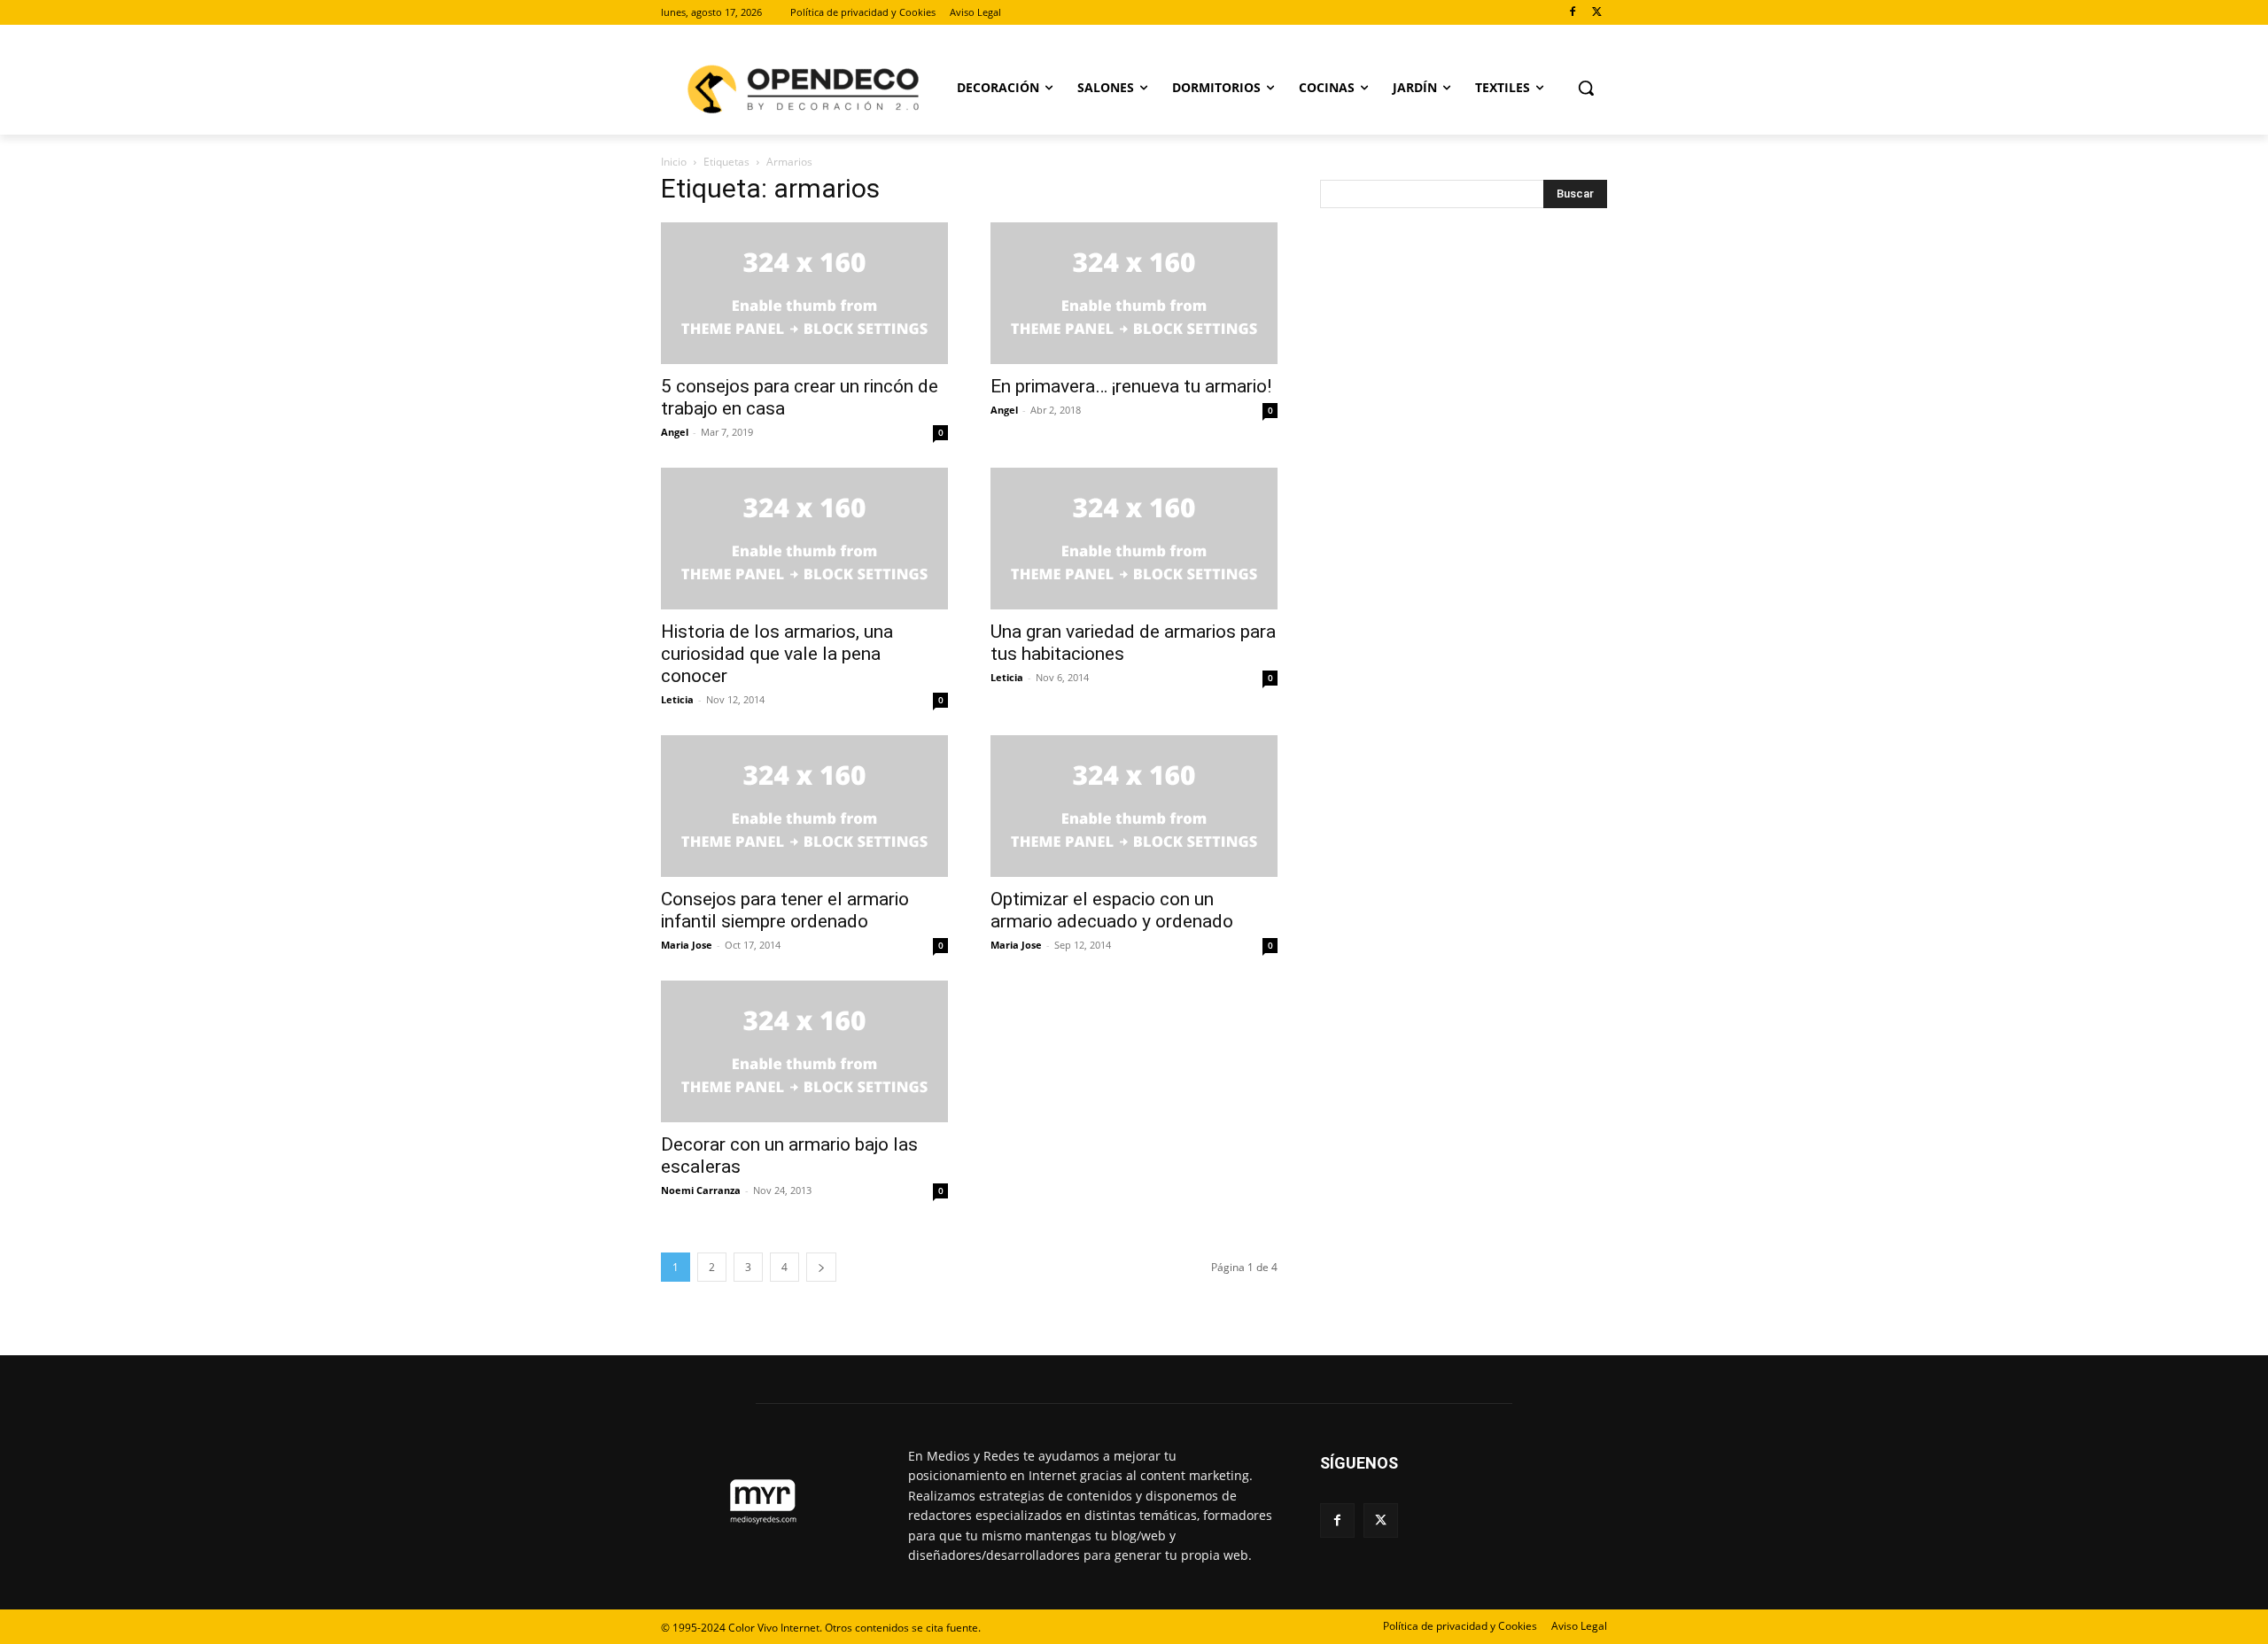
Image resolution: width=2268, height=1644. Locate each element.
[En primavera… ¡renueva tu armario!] (1134, 293)
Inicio (674, 162)
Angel (675, 432)
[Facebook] (1572, 13)
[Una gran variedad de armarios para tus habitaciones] (1134, 539)
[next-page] (821, 1267)
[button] (1586, 88)
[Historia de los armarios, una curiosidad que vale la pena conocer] (804, 539)
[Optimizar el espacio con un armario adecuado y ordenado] (1134, 806)
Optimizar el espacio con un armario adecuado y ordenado (1112, 910)
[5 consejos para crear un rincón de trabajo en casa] (804, 293)
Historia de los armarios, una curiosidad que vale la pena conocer (777, 654)
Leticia (677, 699)
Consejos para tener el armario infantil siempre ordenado (785, 910)
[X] (1597, 13)
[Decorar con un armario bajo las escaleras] (804, 1051)
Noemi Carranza (701, 1190)
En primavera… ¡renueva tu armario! (1131, 386)
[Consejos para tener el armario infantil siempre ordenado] (804, 806)
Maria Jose (687, 945)
